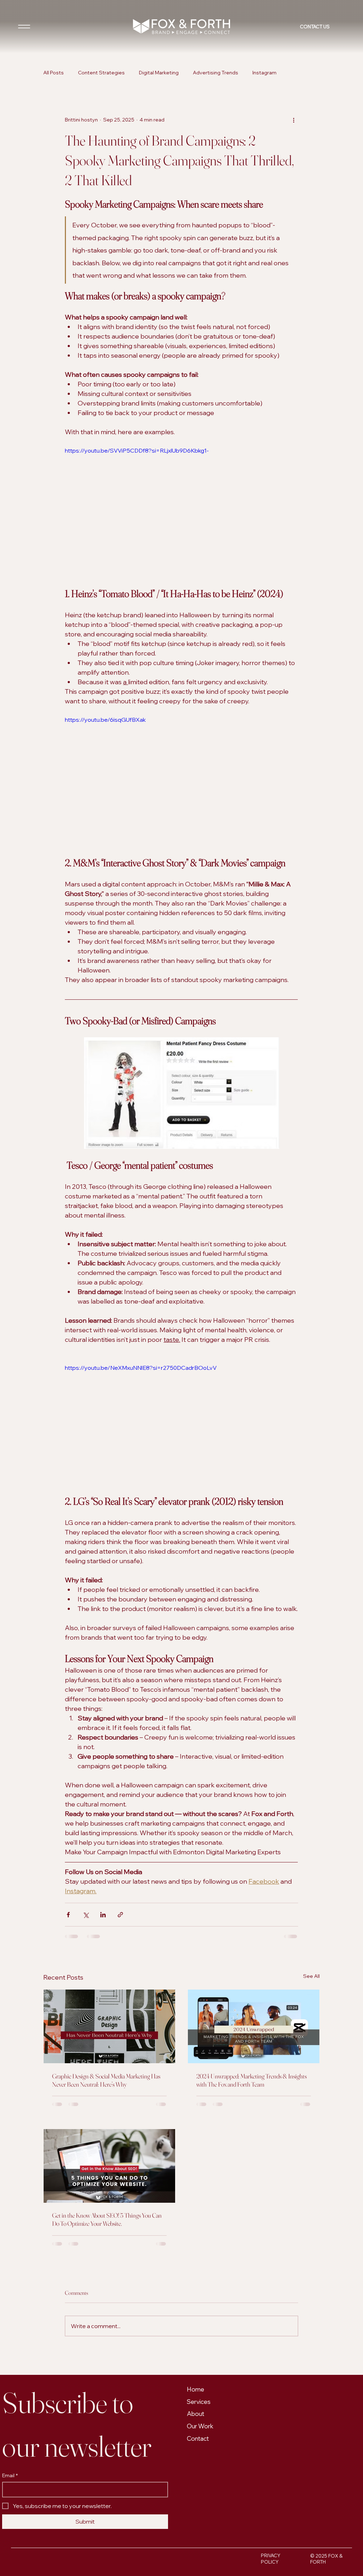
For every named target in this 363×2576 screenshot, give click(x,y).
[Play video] (181, 512)
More (297, 73)
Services (199, 2269)
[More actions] (294, 120)
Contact (198, 2306)
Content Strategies (101, 73)
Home (196, 2257)
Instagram (264, 73)
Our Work (200, 2294)
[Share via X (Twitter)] (86, 1915)
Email (10, 2343)
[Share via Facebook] (68, 1915)
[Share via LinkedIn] (103, 1915)
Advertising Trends (216, 73)
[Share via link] (120, 1915)
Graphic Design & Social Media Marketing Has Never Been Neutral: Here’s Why (106, 2080)
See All (311, 1976)
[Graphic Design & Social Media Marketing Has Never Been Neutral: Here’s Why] (109, 2026)
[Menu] (24, 27)
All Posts (54, 73)
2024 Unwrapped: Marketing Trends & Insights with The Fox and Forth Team (252, 2080)
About (196, 2281)
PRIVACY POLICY (271, 2426)
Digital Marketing (159, 73)
